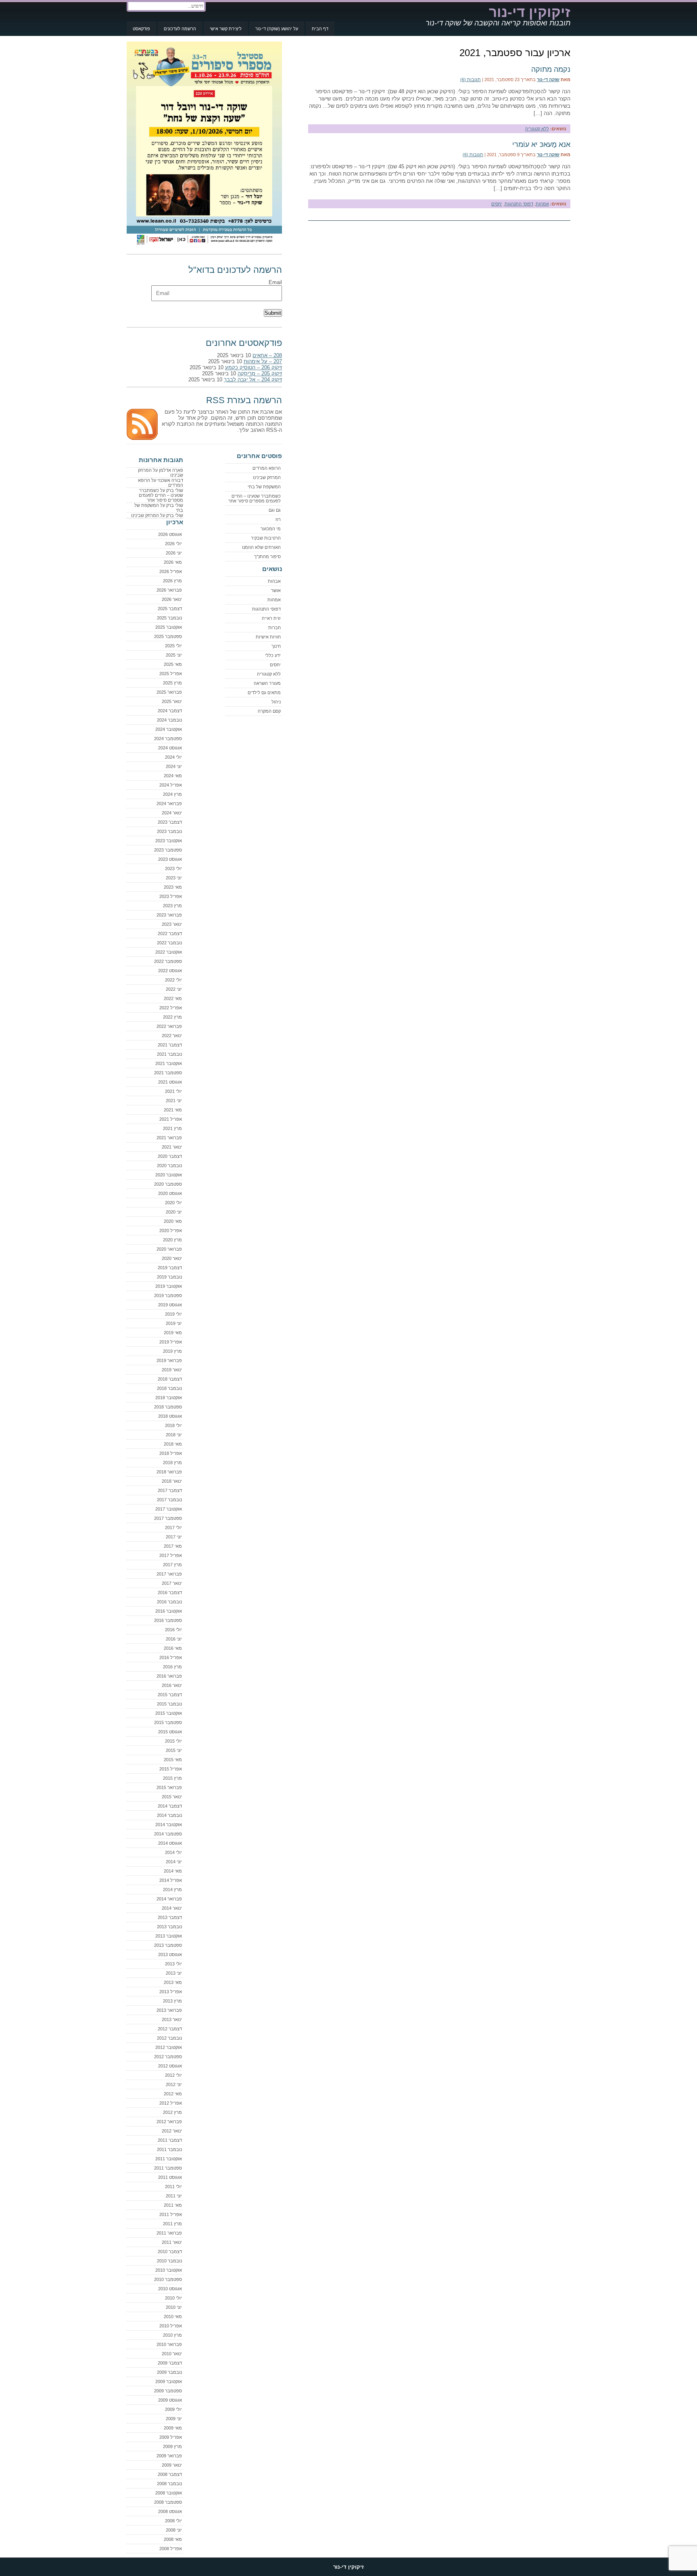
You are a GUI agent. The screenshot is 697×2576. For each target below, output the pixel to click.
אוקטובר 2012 (169, 2047)
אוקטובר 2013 (169, 1936)
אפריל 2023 (171, 896)
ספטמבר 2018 (168, 1407)
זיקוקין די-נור (530, 12)
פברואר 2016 (169, 1676)
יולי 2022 (173, 980)
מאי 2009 (173, 2428)
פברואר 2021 (169, 1138)
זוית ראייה (271, 618)
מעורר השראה (267, 683)
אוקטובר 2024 (169, 729)
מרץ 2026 (172, 581)
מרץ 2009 (172, 2446)
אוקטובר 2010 (169, 2270)
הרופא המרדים (267, 468)
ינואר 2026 (172, 599)
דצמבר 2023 (170, 822)
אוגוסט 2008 (170, 2511)
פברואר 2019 (169, 1360)
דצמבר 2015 (170, 1695)
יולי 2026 (173, 544)
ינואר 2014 (172, 1908)
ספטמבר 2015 (168, 1722)
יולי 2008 (173, 2521)
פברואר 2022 (169, 1026)
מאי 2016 (173, 1648)
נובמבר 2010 (169, 2261)
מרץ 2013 (172, 2001)
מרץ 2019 (172, 1351)
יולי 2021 (173, 1091)
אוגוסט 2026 (170, 534)
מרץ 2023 (172, 906)
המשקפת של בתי (264, 487)
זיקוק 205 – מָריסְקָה (260, 374)
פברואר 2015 (169, 1787)
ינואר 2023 (172, 924)
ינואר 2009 (172, 2465)
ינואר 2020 (172, 1258)
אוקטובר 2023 (169, 841)
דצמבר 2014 (170, 1806)
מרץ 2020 (172, 1240)
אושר (276, 590)
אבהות (274, 581)
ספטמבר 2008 (168, 2502)
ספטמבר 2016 (168, 1620)
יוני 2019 (174, 1323)
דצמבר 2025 (170, 609)
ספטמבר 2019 (168, 1295)
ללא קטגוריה (537, 129)
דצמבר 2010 (170, 2252)
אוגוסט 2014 (170, 1843)
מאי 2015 (173, 1760)
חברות (274, 628)
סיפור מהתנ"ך (267, 557)
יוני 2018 (174, 1435)
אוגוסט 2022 (170, 971)
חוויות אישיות (268, 637)
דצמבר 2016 (170, 1592)
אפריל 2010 (171, 2326)
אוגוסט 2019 (170, 1305)
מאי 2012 (173, 2094)
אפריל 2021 (171, 1119)
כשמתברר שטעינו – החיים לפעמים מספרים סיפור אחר (255, 498)
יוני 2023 (174, 878)
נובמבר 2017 (169, 1500)
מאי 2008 (173, 2539)
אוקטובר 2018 (169, 1398)
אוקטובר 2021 (169, 1063)
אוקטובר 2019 (169, 1286)
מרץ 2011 (172, 2224)
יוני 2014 (174, 1862)
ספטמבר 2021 (168, 1073)
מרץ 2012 (172, 2112)
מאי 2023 (173, 887)
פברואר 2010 (169, 2344)
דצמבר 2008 (170, 2474)
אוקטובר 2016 (169, 1611)
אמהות (542, 204)
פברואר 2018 (169, 1472)
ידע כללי (273, 655)
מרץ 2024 (172, 794)
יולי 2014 (173, 1852)
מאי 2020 (173, 1221)
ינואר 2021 (172, 1147)
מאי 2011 (173, 2205)
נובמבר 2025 (169, 618)
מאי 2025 (173, 664)
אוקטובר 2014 (169, 1825)
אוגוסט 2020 (170, 1193)
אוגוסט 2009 (170, 2400)
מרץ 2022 (172, 1017)
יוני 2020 (174, 1212)
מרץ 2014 (172, 1890)
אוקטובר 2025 (169, 627)
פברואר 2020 (169, 1249)
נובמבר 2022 (169, 943)
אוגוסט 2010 (170, 2289)
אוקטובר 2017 (169, 1509)
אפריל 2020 (171, 1230)
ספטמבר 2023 (168, 850)
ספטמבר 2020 (168, 1184)
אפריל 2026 (171, 571)
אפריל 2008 (171, 2549)
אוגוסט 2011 (170, 2177)
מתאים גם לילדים (264, 693)
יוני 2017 (174, 1537)
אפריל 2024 (171, 785)
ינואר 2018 (172, 1481)
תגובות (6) (471, 80)
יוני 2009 (174, 2419)
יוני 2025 (174, 655)
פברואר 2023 (169, 915)
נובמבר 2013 (169, 1927)
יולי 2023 (173, 868)
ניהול (276, 702)
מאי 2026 (173, 562)
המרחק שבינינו (267, 477)
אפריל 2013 (171, 1992)
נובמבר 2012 (169, 2038)
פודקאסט (141, 29)
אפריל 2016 (171, 1657)
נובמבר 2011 (169, 2149)
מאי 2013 (173, 1982)
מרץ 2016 (172, 1667)
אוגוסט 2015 (170, 1732)
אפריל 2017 (171, 1555)
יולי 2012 (173, 2075)
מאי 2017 (173, 1546)
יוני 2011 (174, 2196)
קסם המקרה (269, 711)
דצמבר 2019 (170, 1268)
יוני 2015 (174, 1750)
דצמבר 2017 (170, 1490)
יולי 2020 (173, 1203)
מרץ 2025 (172, 683)
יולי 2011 (173, 2187)
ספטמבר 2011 (168, 2168)
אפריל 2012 (171, 2103)
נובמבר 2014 (169, 1815)
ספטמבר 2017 (168, 1518)
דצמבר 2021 (170, 1045)
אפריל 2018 (171, 1453)
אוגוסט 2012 (170, 2066)
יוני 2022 (174, 989)
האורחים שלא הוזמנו (261, 547)
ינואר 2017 (172, 1583)
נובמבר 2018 (169, 1388)
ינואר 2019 (172, 1370)
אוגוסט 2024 (170, 748)
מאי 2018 (173, 1444)
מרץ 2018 (172, 1463)
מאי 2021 (173, 1110)
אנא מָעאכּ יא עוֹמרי (541, 144)
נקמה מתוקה (551, 69)
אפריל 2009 (171, 2437)
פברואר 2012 (169, 2122)
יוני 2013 (174, 1973)
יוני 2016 (174, 1639)
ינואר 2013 (172, 2019)
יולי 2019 (173, 1314)
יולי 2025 (173, 646)
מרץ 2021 (172, 1128)
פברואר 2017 (169, 1574)
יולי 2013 (173, 1964)
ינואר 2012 (172, 2131)
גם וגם (275, 510)
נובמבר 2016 (169, 1602)
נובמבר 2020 (169, 1166)
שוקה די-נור (548, 80)
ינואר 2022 (172, 1036)
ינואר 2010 (172, 2354)
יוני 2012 (174, 2084)
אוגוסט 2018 (170, 1416)
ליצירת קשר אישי (226, 29)
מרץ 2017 (172, 1565)
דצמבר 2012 (170, 2029)
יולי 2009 (173, 2409)
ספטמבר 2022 (168, 961)
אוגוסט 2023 (170, 859)
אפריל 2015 (171, 1769)
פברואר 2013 (169, 2010)
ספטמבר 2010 (168, 2279)
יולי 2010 (173, 2298)
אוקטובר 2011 (169, 2159)
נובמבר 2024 (169, 720)
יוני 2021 (174, 1101)
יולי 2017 (173, 1528)
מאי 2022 (173, 998)
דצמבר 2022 (170, 933)
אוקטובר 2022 (169, 952)
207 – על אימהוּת (263, 361)
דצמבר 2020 (170, 1156)
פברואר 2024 (169, 804)
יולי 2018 (173, 1425)
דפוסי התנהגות (519, 204)
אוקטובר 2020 (169, 1175)
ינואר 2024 (172, 813)
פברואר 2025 (169, 692)
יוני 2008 (174, 2530)
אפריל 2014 (171, 1880)
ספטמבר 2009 (168, 2391)
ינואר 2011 (172, 2242)
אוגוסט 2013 (170, 1954)
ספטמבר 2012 (168, 2057)
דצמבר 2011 (170, 2140)
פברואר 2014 (169, 1899)
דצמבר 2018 (170, 1379)
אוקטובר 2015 (169, 1713)
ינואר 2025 (172, 701)
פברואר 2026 (169, 590)
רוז (278, 519)
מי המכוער (271, 529)
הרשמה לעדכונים (180, 29)
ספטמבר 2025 (168, 636)
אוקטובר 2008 (169, 2493)
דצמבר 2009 (170, 2363)
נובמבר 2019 (169, 1277)
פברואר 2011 (169, 2233)
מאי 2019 (173, 1333)
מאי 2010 (173, 2317)
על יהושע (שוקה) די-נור (277, 29)
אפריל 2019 (171, 1342)
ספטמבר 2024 (168, 739)
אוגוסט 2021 (170, 1082)
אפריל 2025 (171, 674)
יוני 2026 (174, 553)
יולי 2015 (173, 1741)
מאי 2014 (173, 1871)
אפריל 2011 (171, 2214)
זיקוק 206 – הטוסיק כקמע (254, 367)
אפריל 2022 (171, 1008)
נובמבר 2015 (169, 1704)
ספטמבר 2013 (168, 1945)
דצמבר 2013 (170, 1917)
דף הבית (320, 29)
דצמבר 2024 (170, 711)
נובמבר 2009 (169, 2372)
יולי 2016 (173, 1630)
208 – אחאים (267, 355)
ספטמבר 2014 (168, 1834)
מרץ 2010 (172, 2335)
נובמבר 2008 (169, 2484)
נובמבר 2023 (169, 831)
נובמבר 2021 (169, 1054)
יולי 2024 (173, 757)
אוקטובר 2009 (169, 2381)
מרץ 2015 (172, 1778)
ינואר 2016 (172, 1685)
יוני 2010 (174, 2307)
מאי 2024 (173, 776)
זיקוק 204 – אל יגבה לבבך (253, 380)
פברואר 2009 (169, 2456)
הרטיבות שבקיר (266, 538)
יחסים (497, 204)
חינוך (276, 646)
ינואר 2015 (172, 1797)
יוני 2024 (174, 766)
